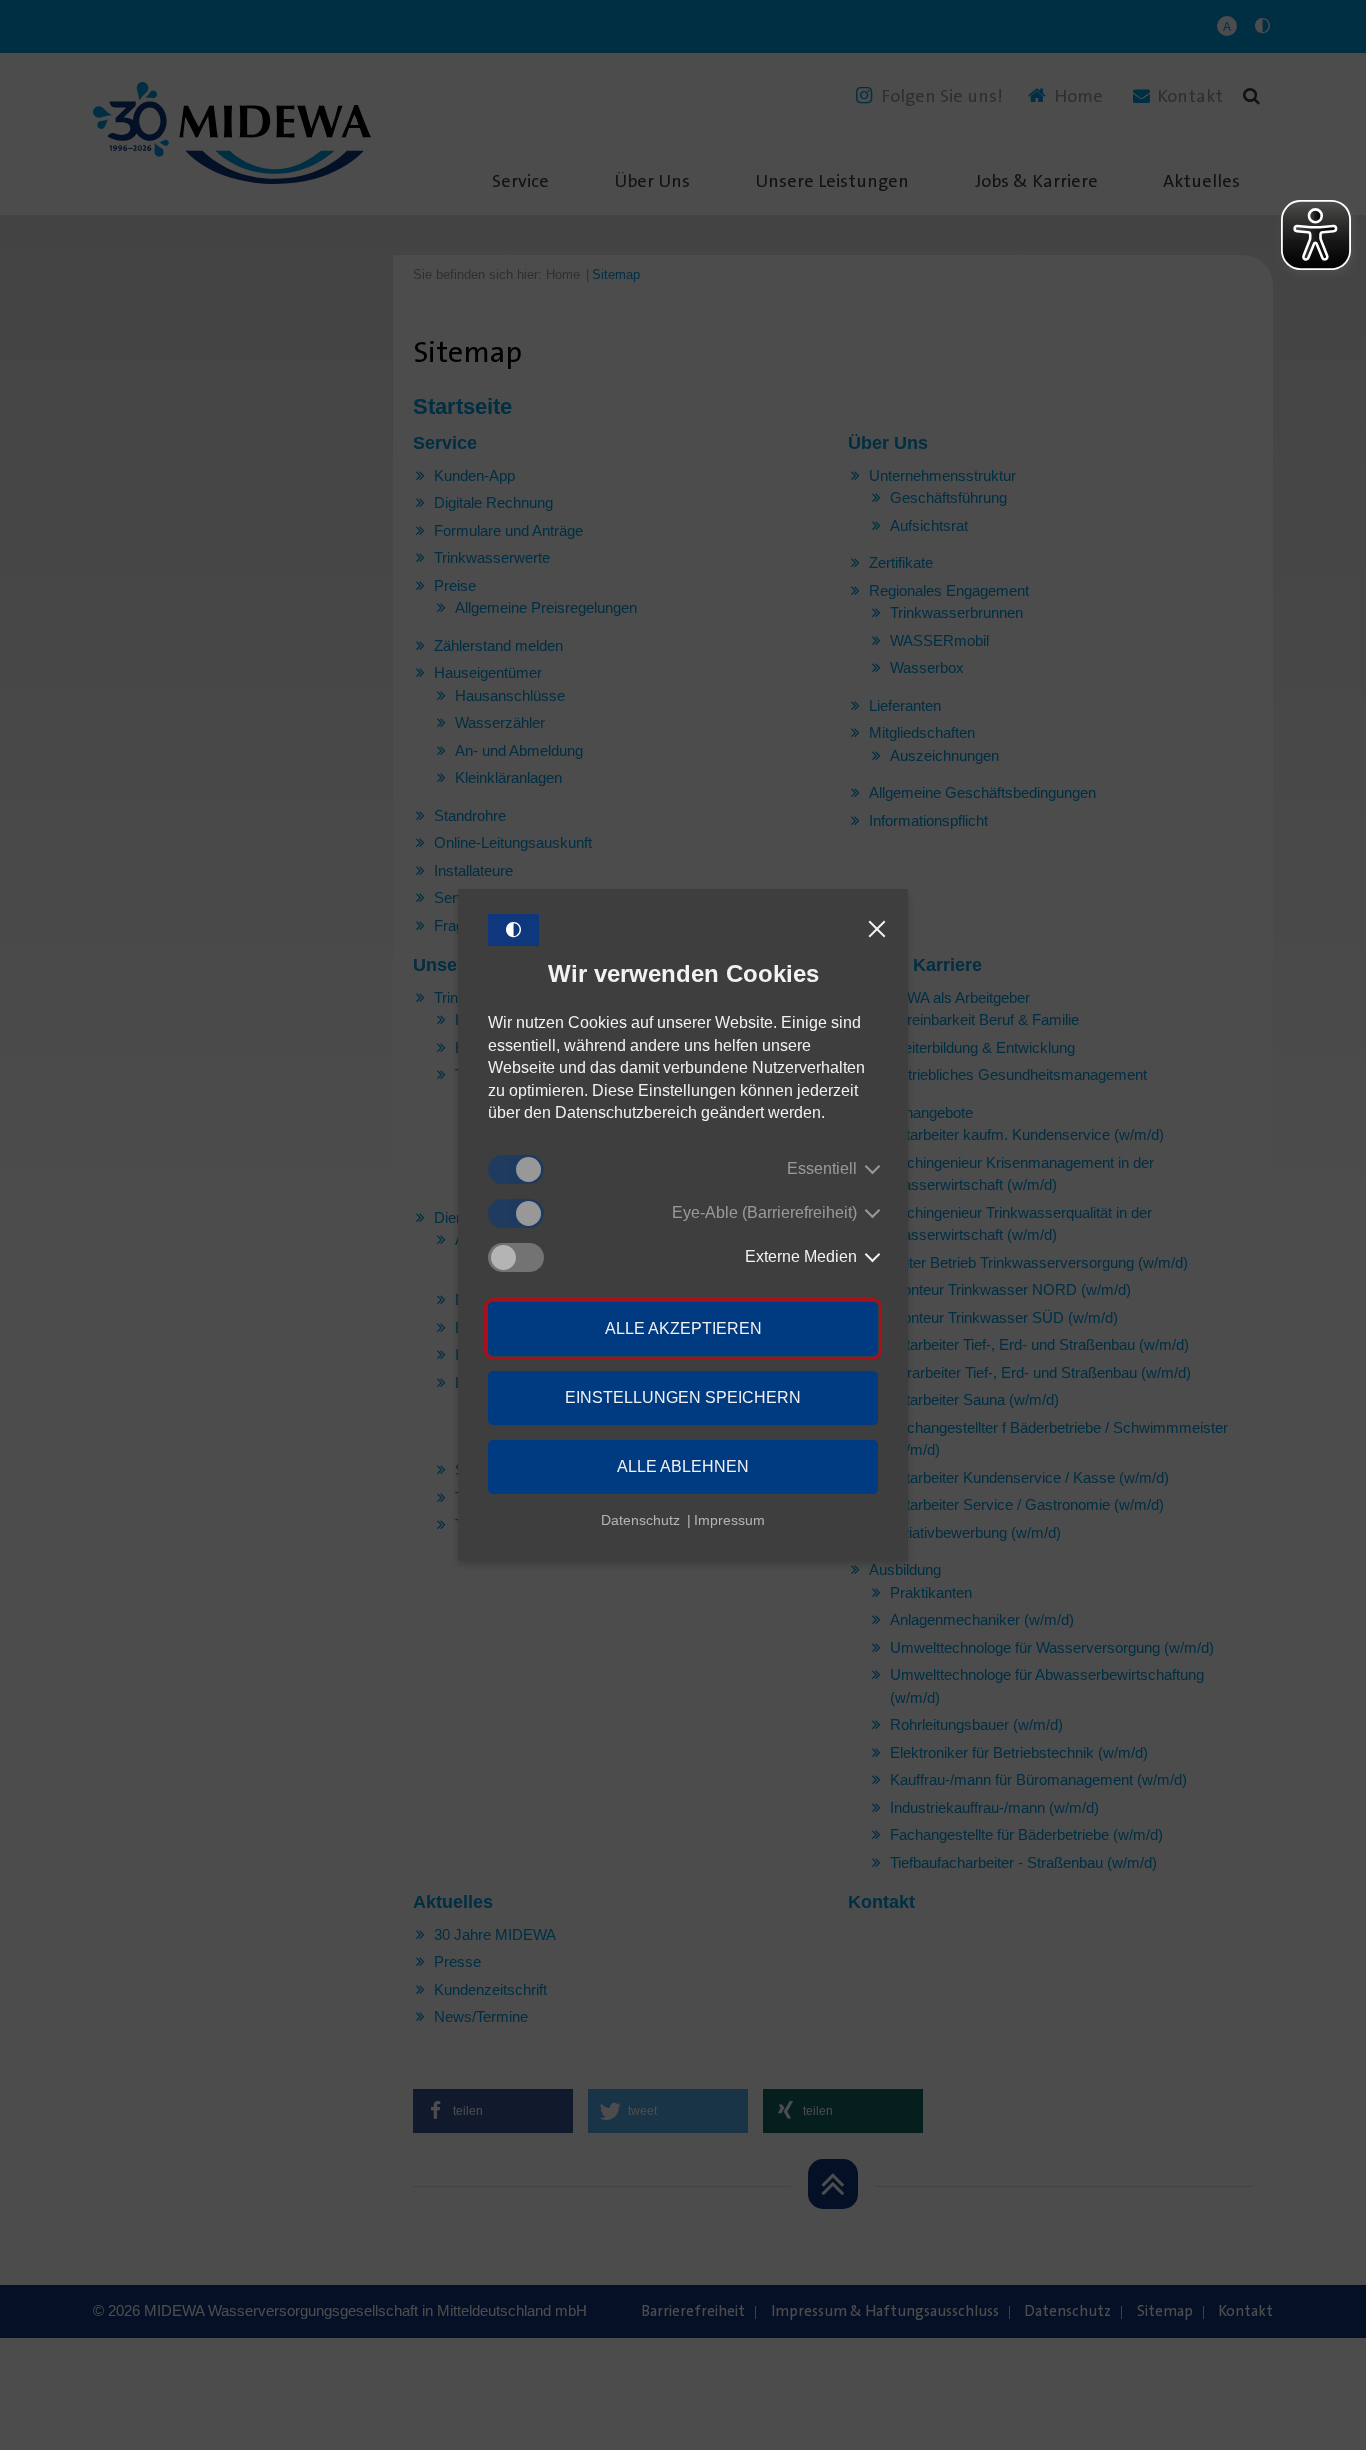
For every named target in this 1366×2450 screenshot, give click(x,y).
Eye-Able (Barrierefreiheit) (764, 1212)
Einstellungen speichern (683, 1397)
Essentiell (822, 1168)
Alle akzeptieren (683, 1328)
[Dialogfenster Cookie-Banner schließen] (877, 930)
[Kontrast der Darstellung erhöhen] (513, 930)
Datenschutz (640, 1520)
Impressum (729, 1520)
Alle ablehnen (683, 1466)
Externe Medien (801, 1256)
